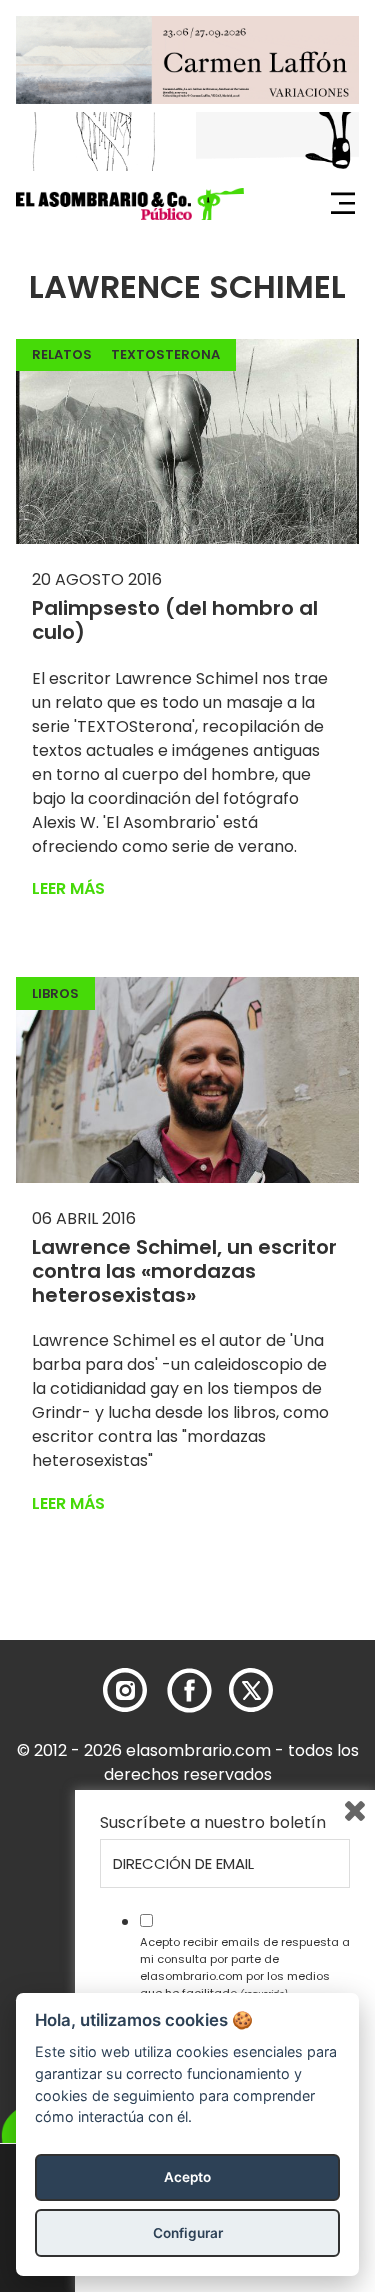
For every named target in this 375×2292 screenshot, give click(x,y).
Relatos (62, 354)
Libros (55, 993)
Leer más (68, 888)
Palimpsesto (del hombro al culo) (175, 620)
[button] (130, 204)
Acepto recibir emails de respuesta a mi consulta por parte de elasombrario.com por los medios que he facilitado (245, 1967)
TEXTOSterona (165, 354)
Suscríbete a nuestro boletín (213, 1823)
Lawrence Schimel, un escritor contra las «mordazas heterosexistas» (184, 1271)
